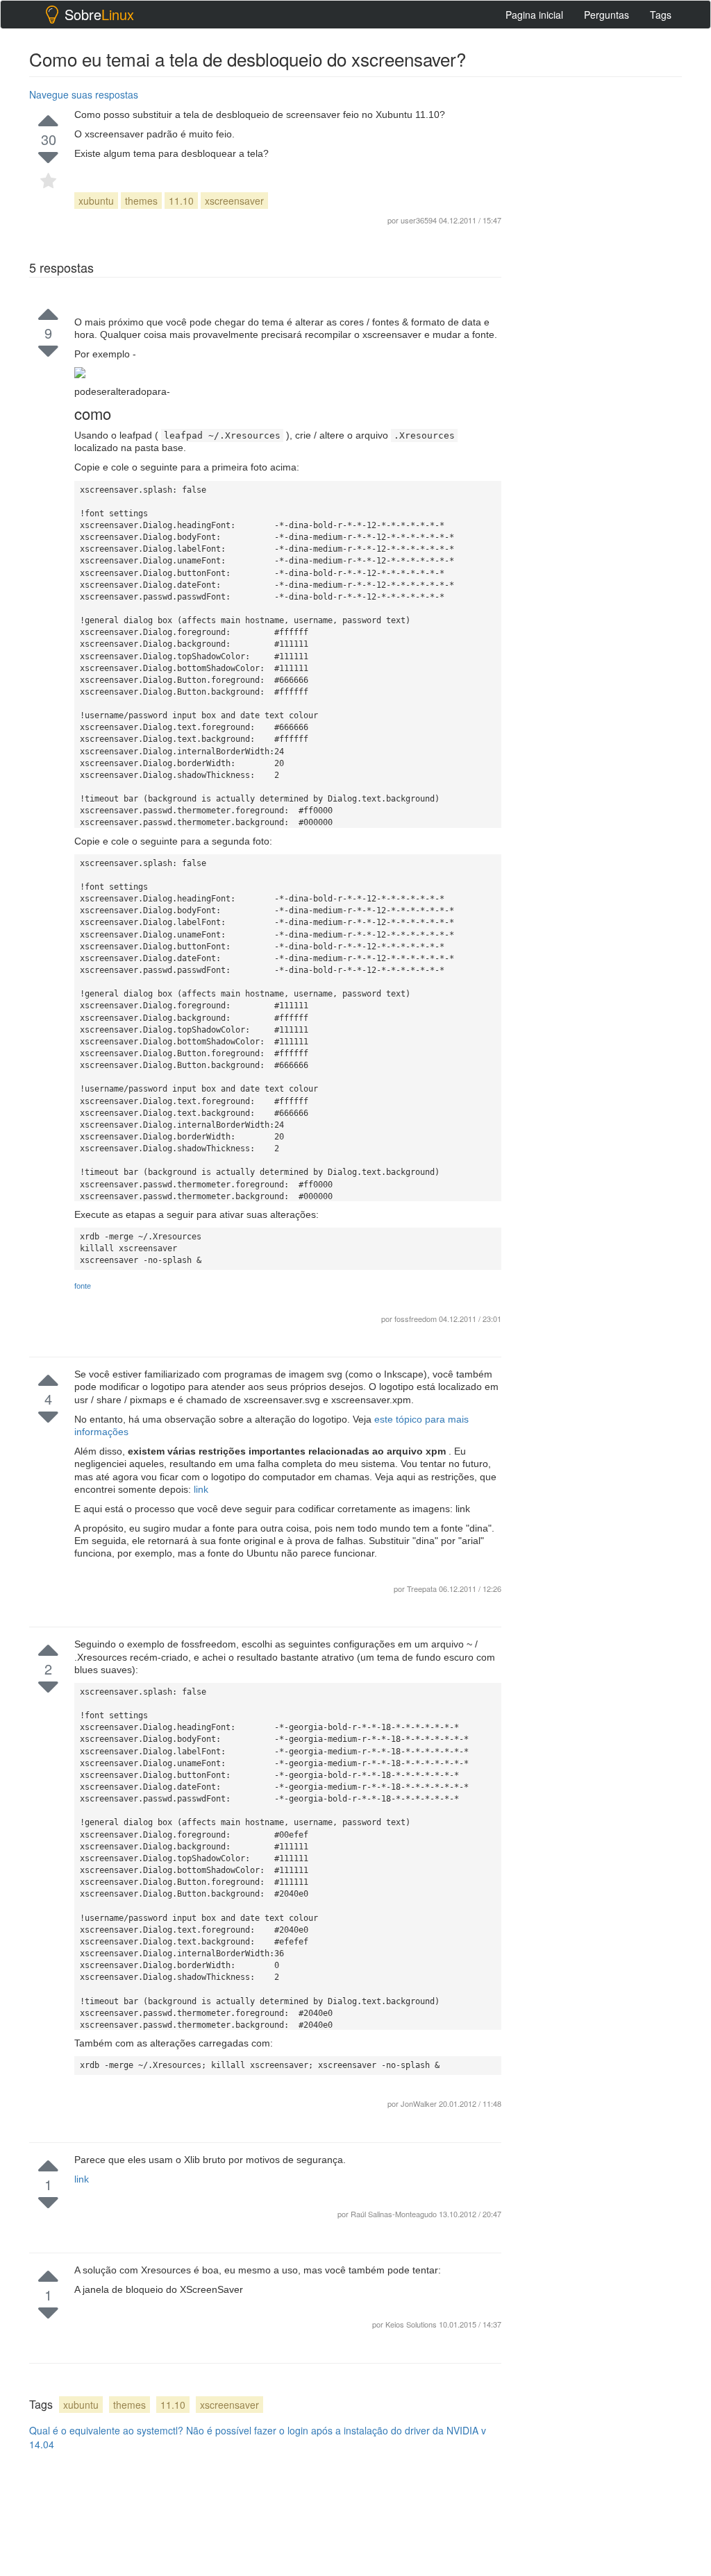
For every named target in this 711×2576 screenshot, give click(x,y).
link (201, 1489)
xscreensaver (234, 201)
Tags (661, 15)
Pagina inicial (534, 15)
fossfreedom (417, 1319)
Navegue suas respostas (84, 94)
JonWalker (420, 2103)
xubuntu (96, 201)
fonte (83, 1286)
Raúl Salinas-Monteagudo (395, 2214)
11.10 (181, 201)
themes (141, 201)
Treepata (423, 1588)
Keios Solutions (412, 2324)
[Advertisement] (615, 1418)
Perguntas (607, 15)
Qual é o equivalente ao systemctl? (106, 2430)
